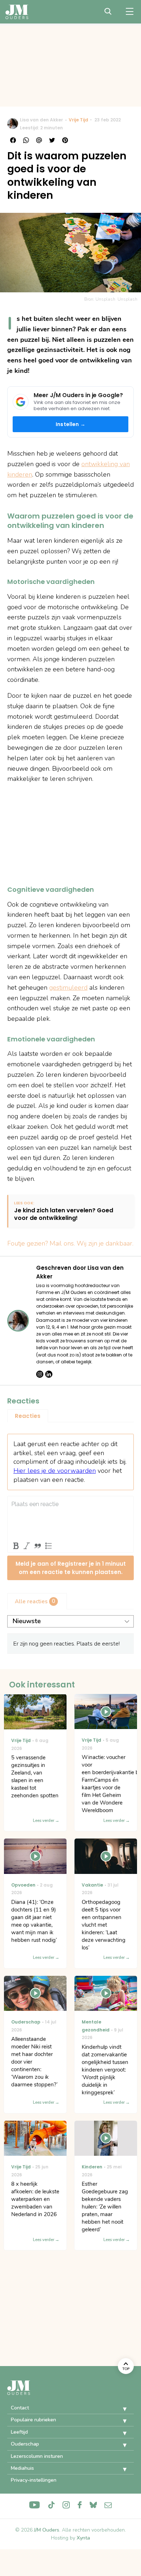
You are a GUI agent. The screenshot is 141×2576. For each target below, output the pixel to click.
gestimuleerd (68, 988)
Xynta (83, 2538)
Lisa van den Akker (41, 120)
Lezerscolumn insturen (37, 2456)
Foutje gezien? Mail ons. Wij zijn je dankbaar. (70, 1243)
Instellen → (70, 424)
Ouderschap (25, 2444)
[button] (119, 2409)
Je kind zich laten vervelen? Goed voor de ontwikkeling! (64, 1214)
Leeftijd (19, 2432)
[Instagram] (40, 1374)
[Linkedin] (49, 1374)
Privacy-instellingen (34, 2480)
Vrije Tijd (78, 120)
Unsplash (127, 299)
